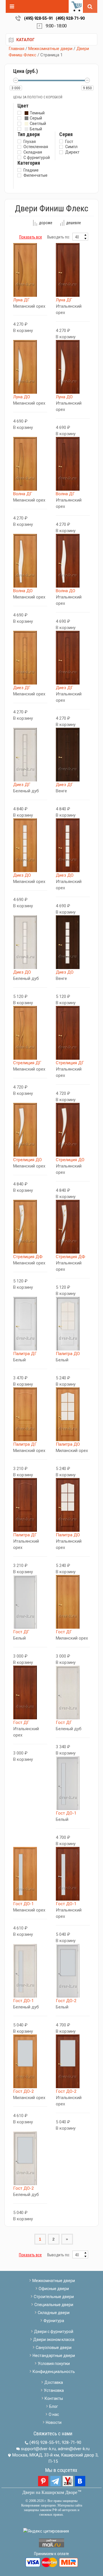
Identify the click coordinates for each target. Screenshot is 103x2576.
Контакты (54, 2398)
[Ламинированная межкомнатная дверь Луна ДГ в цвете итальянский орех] (73, 270)
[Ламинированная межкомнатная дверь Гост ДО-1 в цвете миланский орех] (30, 1874)
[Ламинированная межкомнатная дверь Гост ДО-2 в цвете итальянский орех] (73, 2061)
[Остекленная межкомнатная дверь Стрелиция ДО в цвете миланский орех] (30, 1130)
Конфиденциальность (54, 2372)
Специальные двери (54, 2305)
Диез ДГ (22, 688)
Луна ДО (22, 397)
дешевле (74, 223)
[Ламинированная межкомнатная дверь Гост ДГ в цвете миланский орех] (73, 1602)
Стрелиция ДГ (27, 1063)
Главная (16, 49)
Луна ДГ (21, 300)
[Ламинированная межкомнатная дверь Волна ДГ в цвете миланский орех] (30, 464)
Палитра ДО (68, 1354)
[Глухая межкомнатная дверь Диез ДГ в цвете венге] (73, 755)
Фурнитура (54, 2321)
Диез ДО (22, 875)
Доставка (54, 2382)
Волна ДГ (23, 494)
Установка (54, 2390)
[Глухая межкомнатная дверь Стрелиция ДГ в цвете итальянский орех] (73, 1033)
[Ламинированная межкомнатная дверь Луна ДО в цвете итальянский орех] (73, 367)
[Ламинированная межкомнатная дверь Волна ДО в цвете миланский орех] (30, 561)
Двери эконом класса (54, 2340)
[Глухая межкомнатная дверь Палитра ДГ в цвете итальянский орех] (30, 1505)
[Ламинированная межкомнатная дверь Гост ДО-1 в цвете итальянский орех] (73, 1874)
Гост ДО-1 (66, 1813)
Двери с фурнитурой (54, 2332)
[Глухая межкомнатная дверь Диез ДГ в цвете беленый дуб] (30, 755)
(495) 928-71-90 (70, 18)
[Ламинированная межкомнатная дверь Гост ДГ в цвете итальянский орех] (30, 1692)
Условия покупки (54, 2364)
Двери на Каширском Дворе (50, 2492)
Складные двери (54, 2313)
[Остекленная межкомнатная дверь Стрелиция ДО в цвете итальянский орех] (73, 1130)
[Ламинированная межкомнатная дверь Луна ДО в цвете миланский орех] (30, 367)
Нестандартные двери (54, 2356)
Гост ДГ (21, 1632)
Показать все (31, 237)
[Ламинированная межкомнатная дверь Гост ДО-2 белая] (73, 1971)
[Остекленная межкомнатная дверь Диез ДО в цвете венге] (73, 942)
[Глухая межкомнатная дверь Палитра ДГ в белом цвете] (30, 1324)
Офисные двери (54, 2289)
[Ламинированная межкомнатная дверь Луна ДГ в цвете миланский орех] (30, 270)
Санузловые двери (54, 2348)
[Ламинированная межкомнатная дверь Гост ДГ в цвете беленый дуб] (73, 1692)
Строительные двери (54, 2297)
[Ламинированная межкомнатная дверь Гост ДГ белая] (30, 1602)
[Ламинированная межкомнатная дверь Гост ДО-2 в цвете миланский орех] (30, 2061)
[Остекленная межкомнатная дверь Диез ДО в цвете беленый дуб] (30, 942)
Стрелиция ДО (27, 1160)
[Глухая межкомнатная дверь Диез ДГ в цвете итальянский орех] (73, 658)
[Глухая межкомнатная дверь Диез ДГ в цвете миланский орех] (30, 658)
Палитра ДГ (25, 1354)
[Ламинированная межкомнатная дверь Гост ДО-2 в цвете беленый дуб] (30, 2158)
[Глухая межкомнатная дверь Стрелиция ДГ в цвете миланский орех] (30, 1033)
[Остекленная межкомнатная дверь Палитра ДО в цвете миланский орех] (73, 1414)
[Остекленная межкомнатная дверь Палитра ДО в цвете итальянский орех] (73, 1505)
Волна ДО (23, 591)
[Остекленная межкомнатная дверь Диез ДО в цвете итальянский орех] (73, 845)
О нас (54, 2414)
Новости (54, 2422)
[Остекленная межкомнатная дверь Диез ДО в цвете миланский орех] (30, 845)
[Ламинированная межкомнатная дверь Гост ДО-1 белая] (73, 1783)
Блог (54, 2406)
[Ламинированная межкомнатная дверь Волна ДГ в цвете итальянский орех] (73, 464)
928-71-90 (72, 2442)
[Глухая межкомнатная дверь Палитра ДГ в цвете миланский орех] (30, 1414)
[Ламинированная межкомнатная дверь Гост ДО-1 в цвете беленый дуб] (30, 1971)
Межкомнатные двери (50, 49)
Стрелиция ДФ (28, 1257)
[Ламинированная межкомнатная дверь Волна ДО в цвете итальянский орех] (73, 561)
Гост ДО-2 (66, 2001)
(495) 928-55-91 (38, 18)
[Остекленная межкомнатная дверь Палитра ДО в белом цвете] (73, 1324)
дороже (46, 223)
